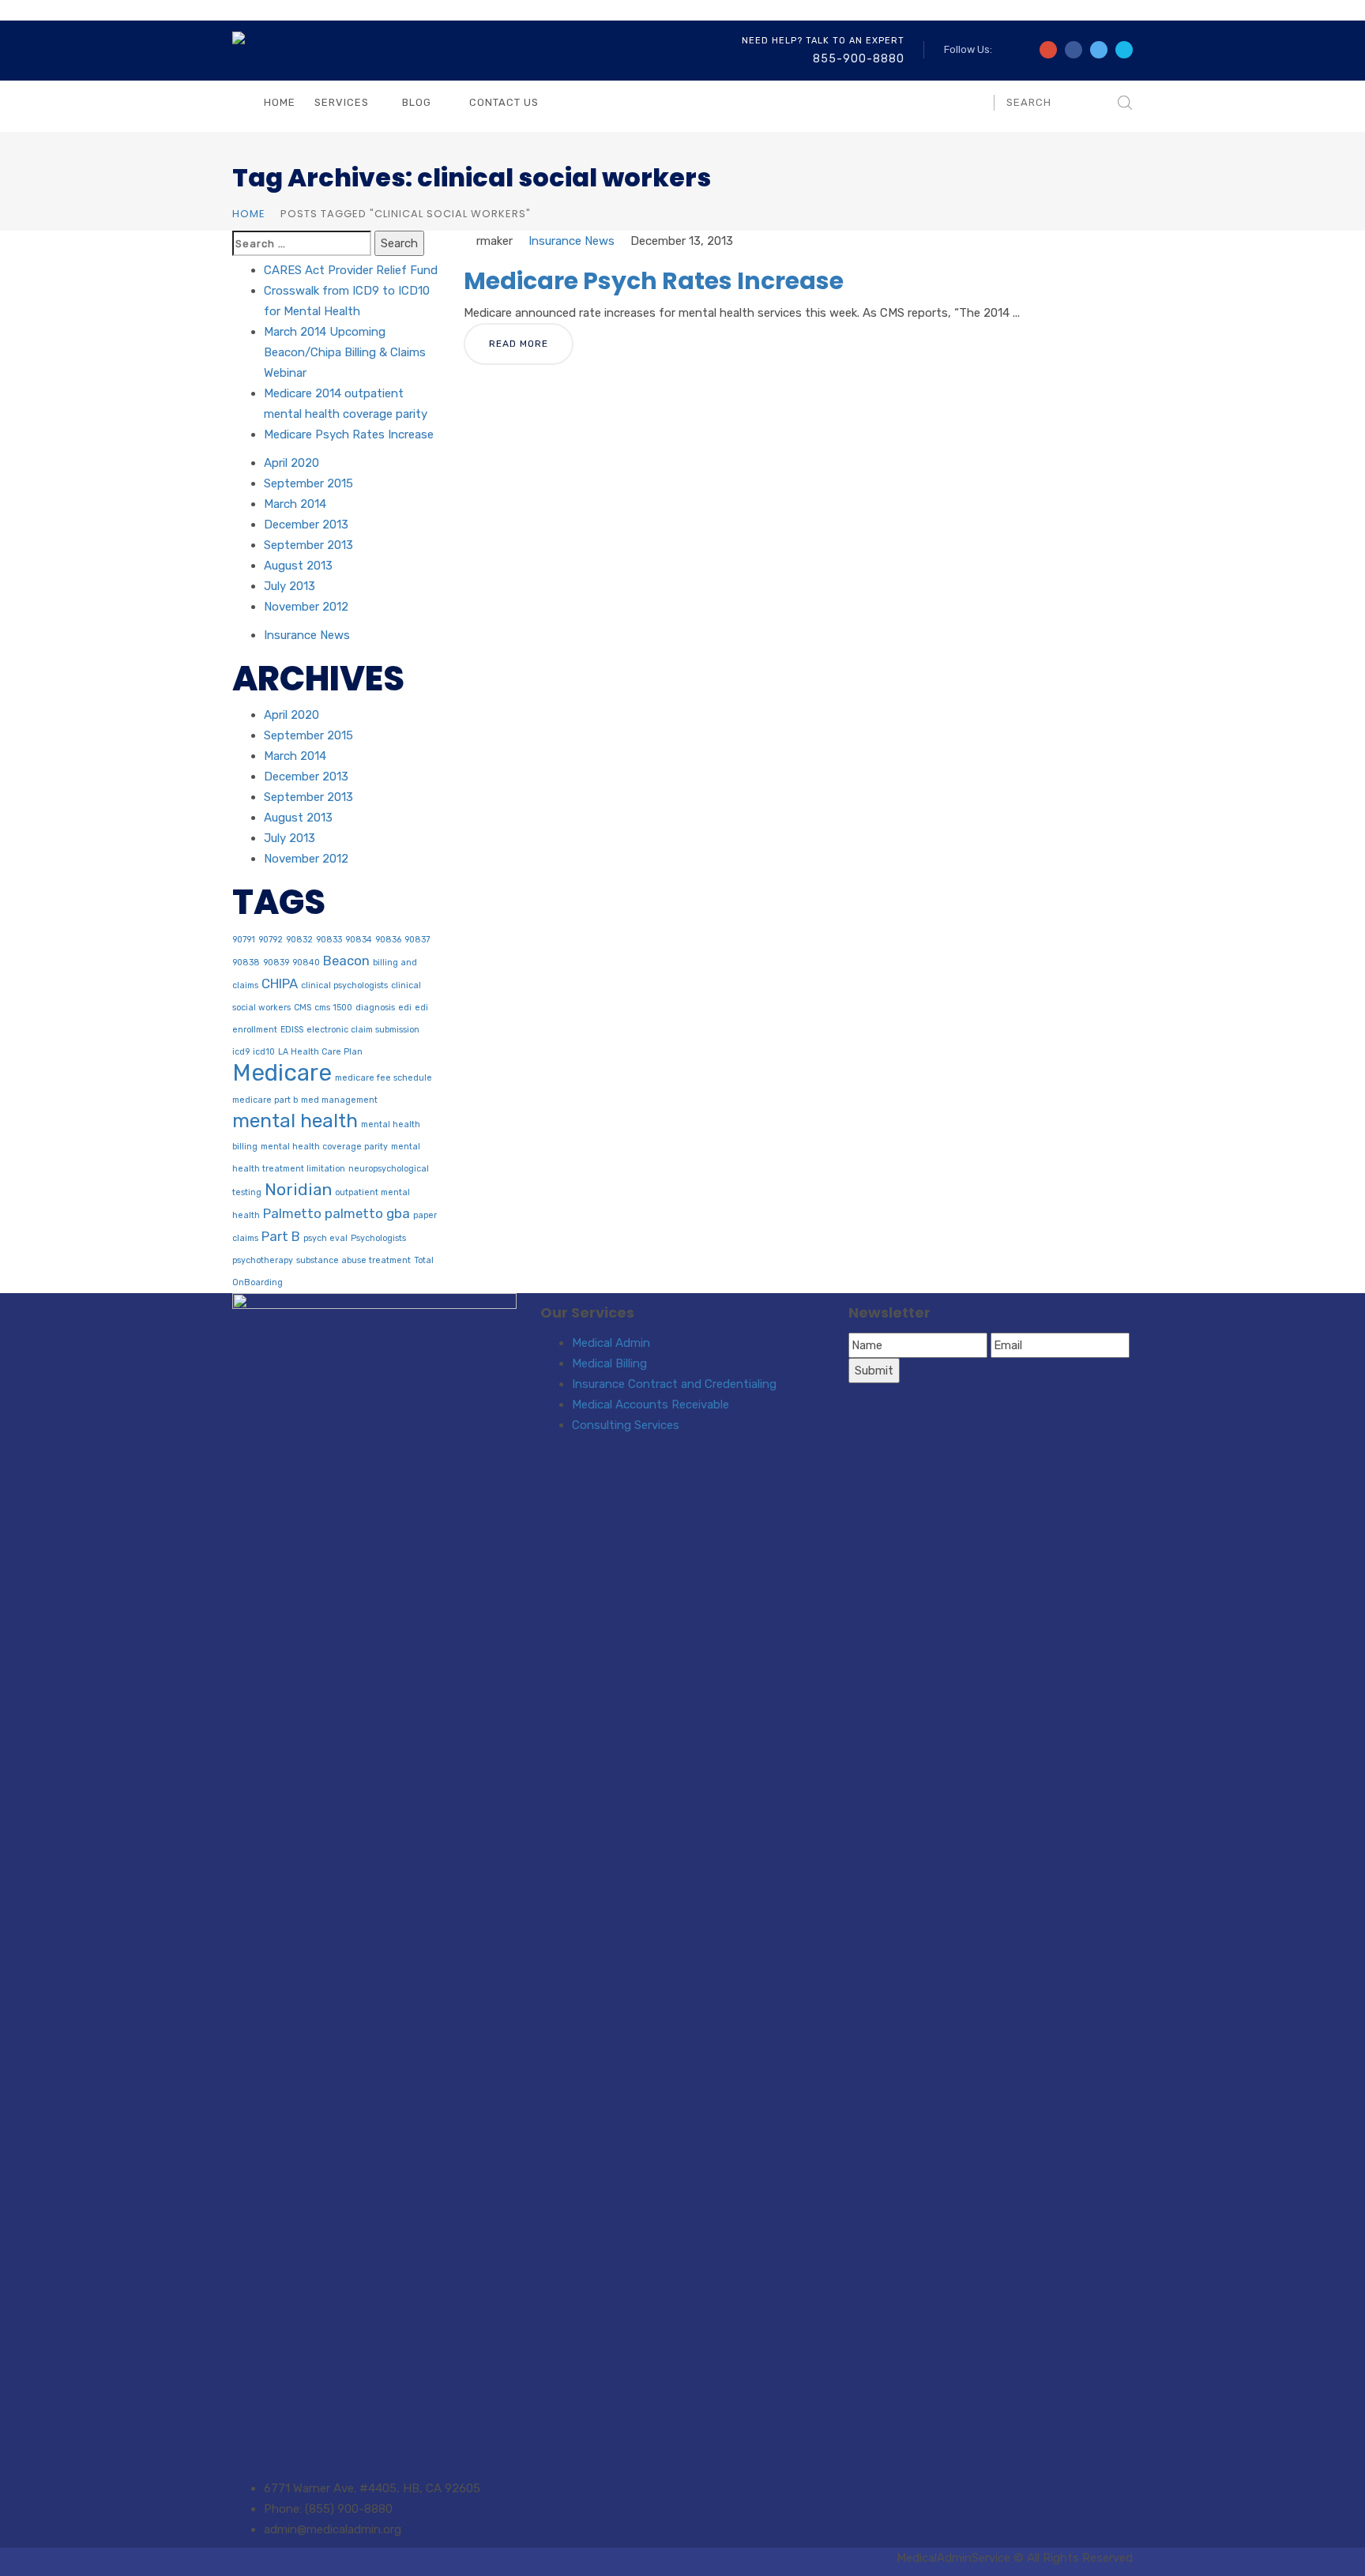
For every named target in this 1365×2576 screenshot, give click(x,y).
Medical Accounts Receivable (651, 1405)
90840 (306, 963)
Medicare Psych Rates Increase (654, 281)
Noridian (298, 1190)
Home (280, 102)
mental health (295, 1121)
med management (339, 1100)
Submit (874, 1371)
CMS (303, 1008)
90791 (244, 940)
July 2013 (290, 586)
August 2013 (298, 566)
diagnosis (375, 1008)
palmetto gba (367, 1213)
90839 (276, 963)
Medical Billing (609, 1363)
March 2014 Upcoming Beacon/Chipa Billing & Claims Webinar (345, 352)
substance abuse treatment (353, 1260)
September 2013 (308, 545)
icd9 (241, 1052)
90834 (359, 940)
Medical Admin (611, 1343)
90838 (246, 963)
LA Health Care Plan (320, 1052)
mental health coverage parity (324, 1147)
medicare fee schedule (384, 1078)
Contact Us (504, 102)
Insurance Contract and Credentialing (674, 1384)
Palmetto (292, 1213)
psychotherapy (263, 1260)
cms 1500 (333, 1008)
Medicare (282, 1073)
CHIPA (280, 983)
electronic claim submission (363, 1030)
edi (405, 1008)
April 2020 (291, 463)
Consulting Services (626, 1425)
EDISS (292, 1030)
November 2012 (306, 607)
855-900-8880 (859, 59)
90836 (388, 940)
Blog (417, 102)
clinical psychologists (344, 985)
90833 (329, 940)
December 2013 (306, 525)
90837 (417, 940)
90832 (299, 940)
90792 (271, 940)
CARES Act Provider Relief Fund (351, 270)
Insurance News (572, 241)
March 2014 (295, 504)
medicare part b (265, 1100)
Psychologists (378, 1238)
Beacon (346, 961)
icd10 (264, 1052)
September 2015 (308, 483)
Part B (281, 1236)
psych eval (325, 1238)
